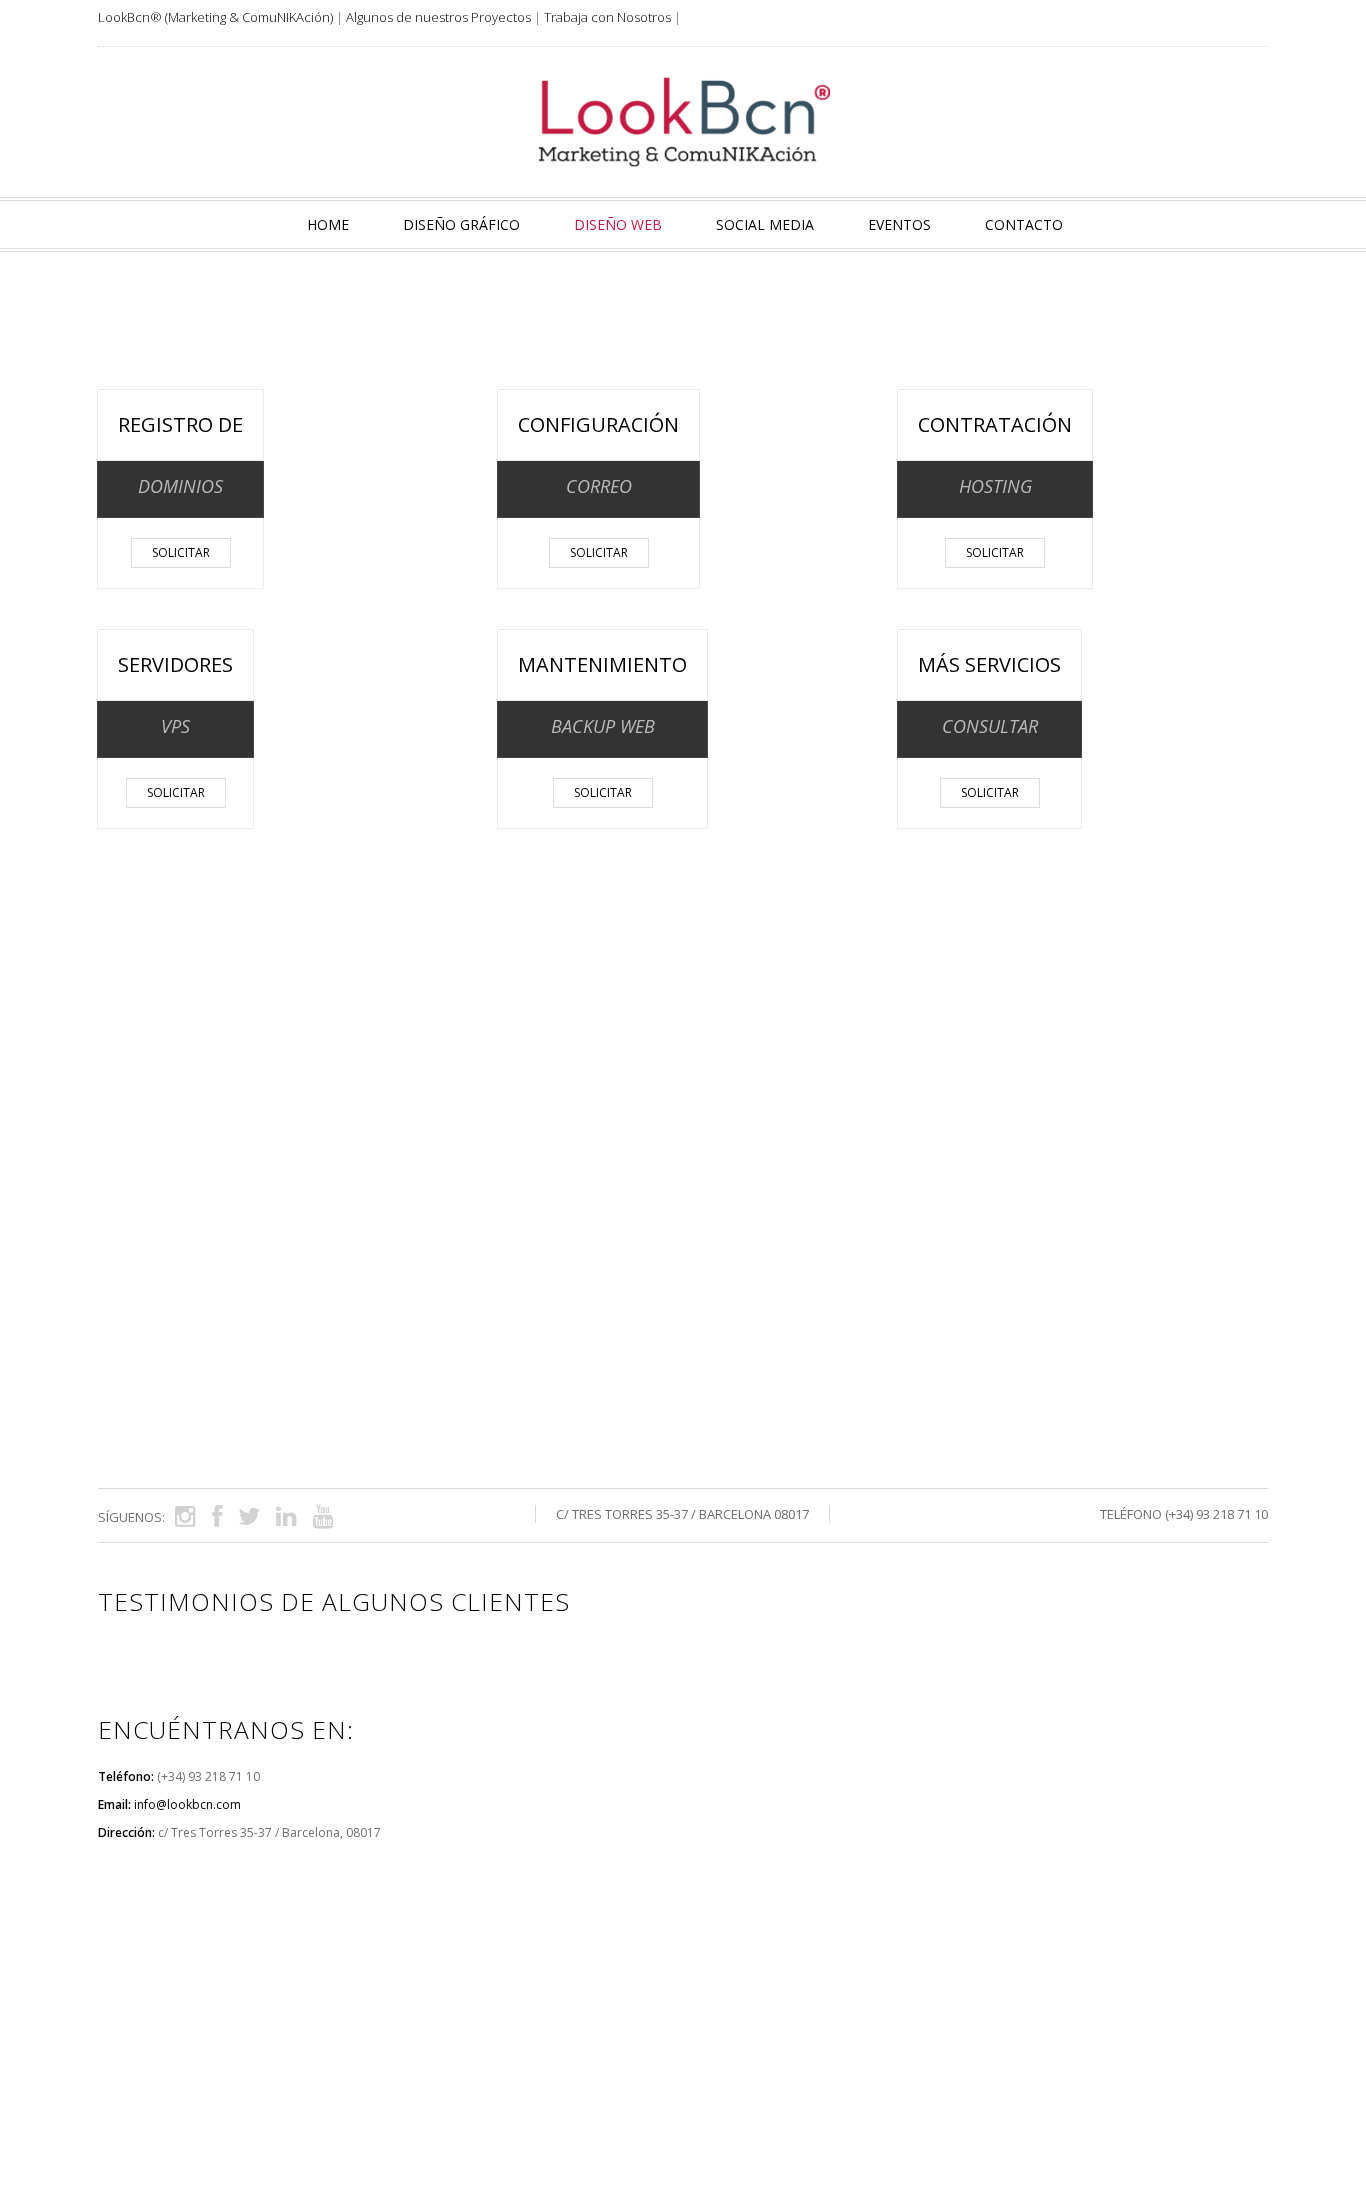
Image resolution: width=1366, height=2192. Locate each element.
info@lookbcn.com (187, 1804)
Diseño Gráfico (461, 224)
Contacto (1024, 224)
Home (328, 224)
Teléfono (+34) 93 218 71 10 (1184, 1514)
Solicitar (181, 552)
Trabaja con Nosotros (607, 17)
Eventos (899, 224)
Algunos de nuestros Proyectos (438, 17)
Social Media (765, 224)
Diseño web (618, 224)
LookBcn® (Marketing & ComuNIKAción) (215, 17)
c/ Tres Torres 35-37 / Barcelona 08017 (682, 1514)
